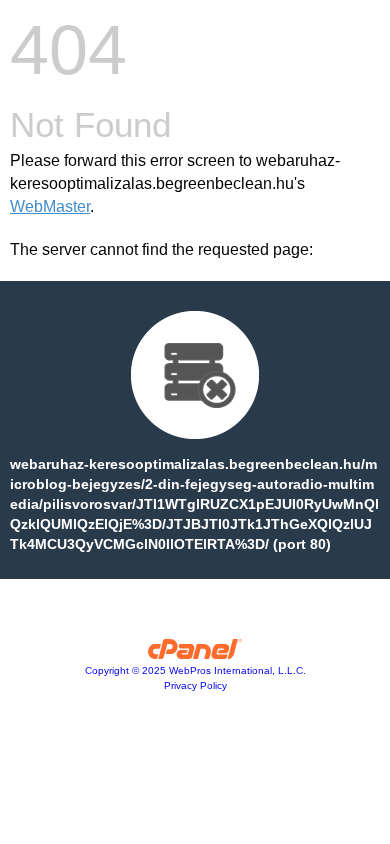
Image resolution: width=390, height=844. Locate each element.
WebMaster (50, 206)
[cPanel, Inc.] (195, 654)
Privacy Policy (195, 685)
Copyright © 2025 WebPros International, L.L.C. (195, 670)
